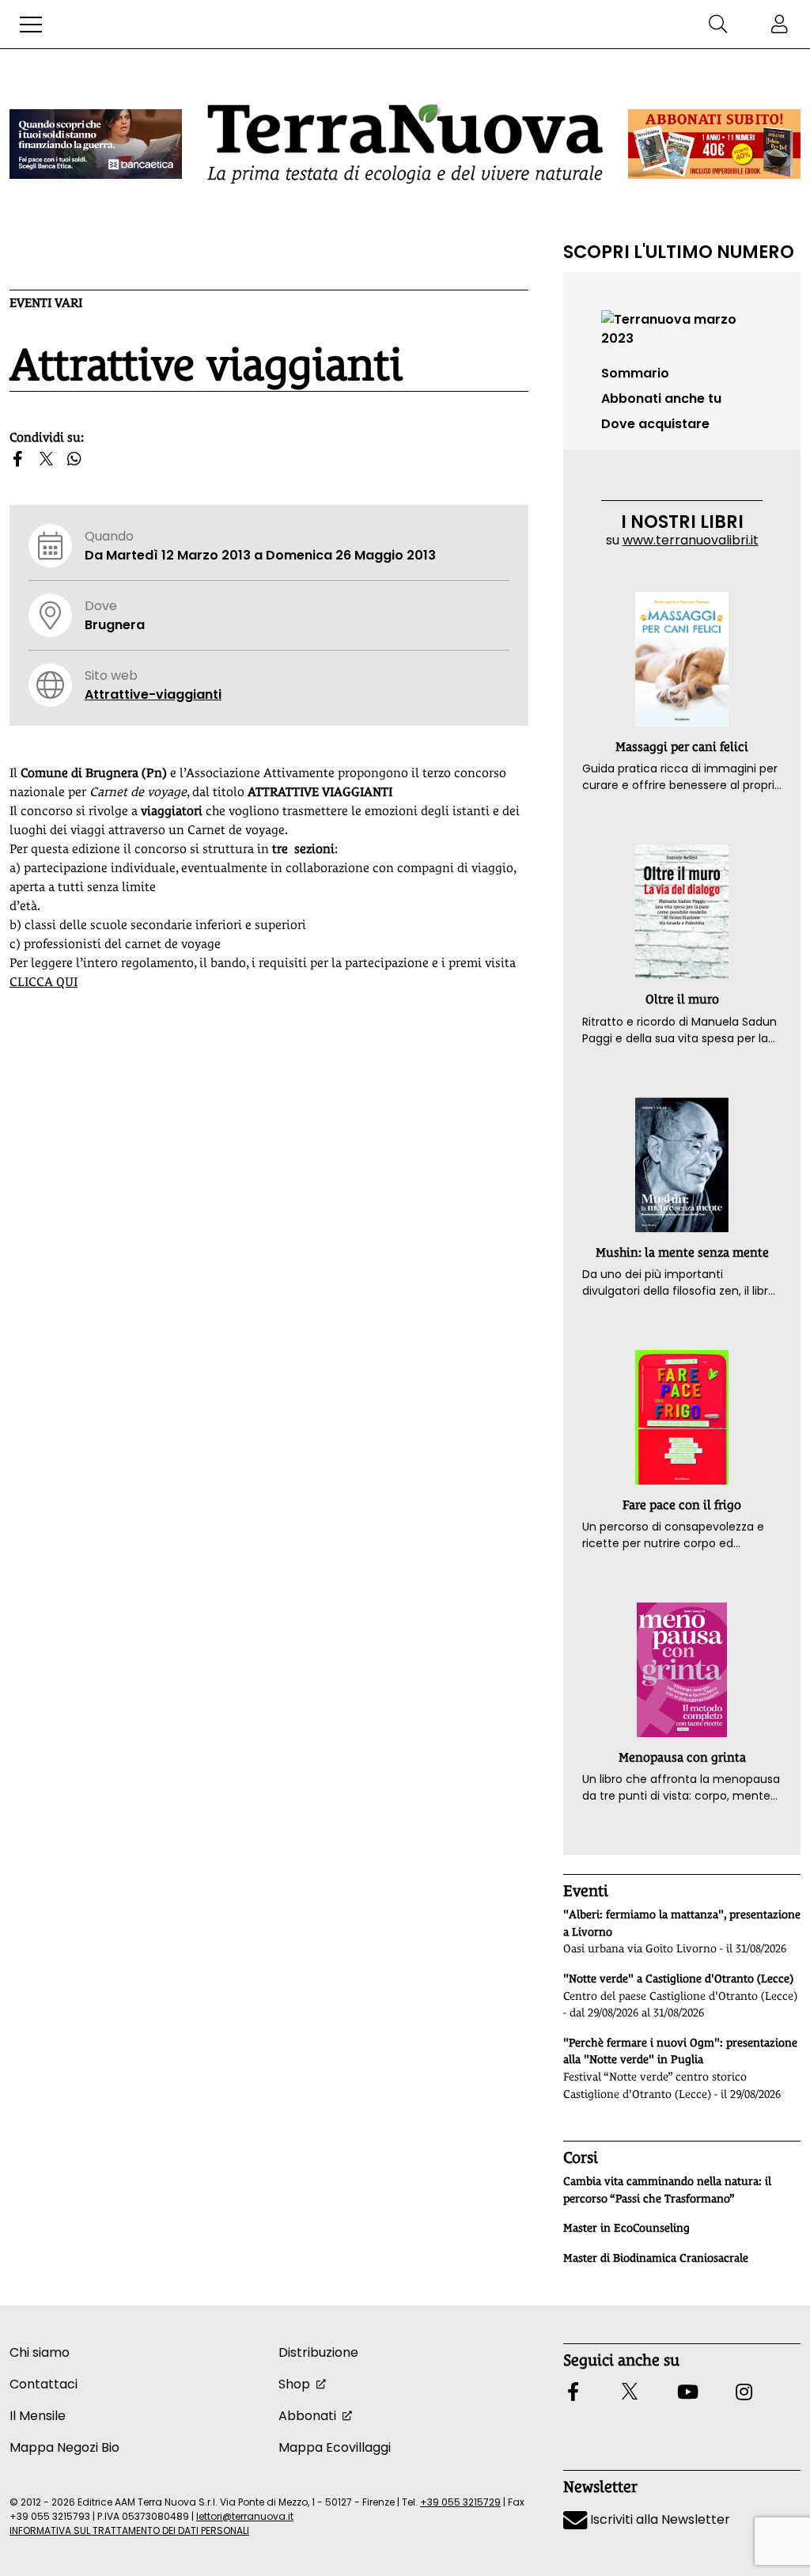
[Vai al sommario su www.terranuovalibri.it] (682, 328)
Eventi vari (46, 303)
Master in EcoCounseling (626, 2228)
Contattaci (44, 2384)
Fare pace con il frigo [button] (682, 1505)
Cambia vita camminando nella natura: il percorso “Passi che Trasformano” (667, 2190)
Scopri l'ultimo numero (679, 252)
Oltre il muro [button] (682, 999)
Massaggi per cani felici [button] (682, 747)
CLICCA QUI (44, 982)
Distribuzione (318, 2352)
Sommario (635, 373)
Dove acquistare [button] (655, 424)
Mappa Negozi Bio (64, 2447)
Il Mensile (38, 2416)
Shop (294, 2384)
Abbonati (307, 2416)
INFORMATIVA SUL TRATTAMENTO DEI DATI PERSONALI (129, 2530)
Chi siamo (40, 2352)
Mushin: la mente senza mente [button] (682, 1252)
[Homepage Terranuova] (405, 144)
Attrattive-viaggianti (153, 694)
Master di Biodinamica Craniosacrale (656, 2258)
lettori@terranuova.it (245, 2516)
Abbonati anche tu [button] (661, 398)
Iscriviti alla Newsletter (659, 2519)
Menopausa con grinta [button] (682, 1757)
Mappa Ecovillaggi (335, 2447)
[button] (31, 25)
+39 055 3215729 (460, 2502)
